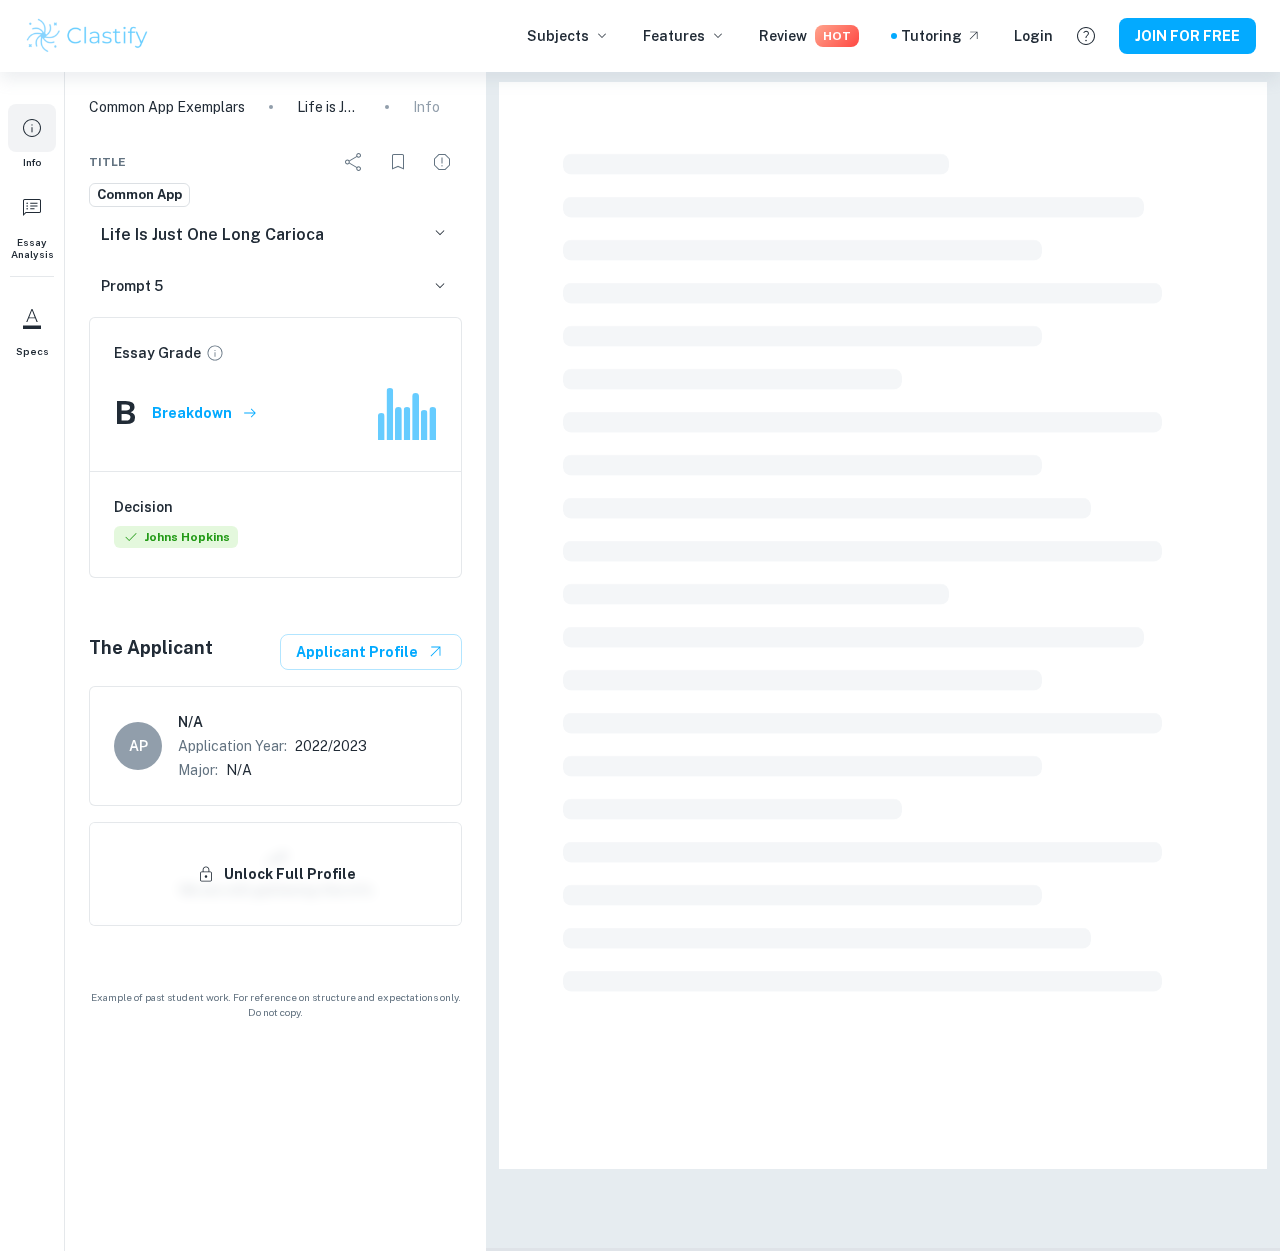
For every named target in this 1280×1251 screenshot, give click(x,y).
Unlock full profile (290, 874)
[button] (32, 136)
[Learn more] (215, 353)
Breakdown (192, 413)
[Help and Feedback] (1086, 36)
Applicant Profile (357, 652)
